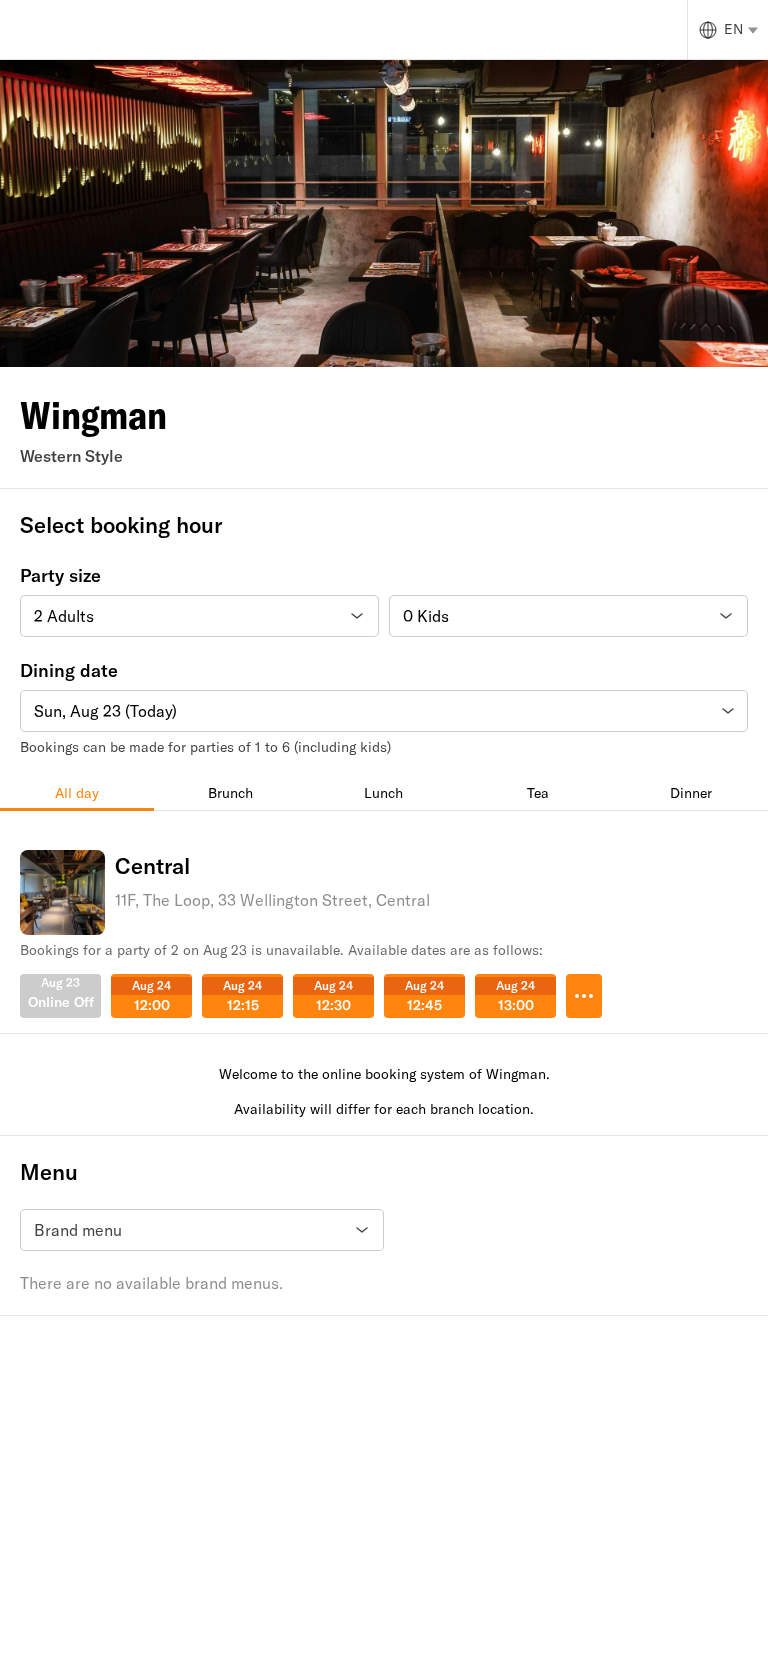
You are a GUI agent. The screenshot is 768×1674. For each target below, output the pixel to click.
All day (77, 793)
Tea (538, 793)
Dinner (691, 793)
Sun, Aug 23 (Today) (105, 711)
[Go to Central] (584, 996)
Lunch (383, 793)
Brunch (230, 793)
